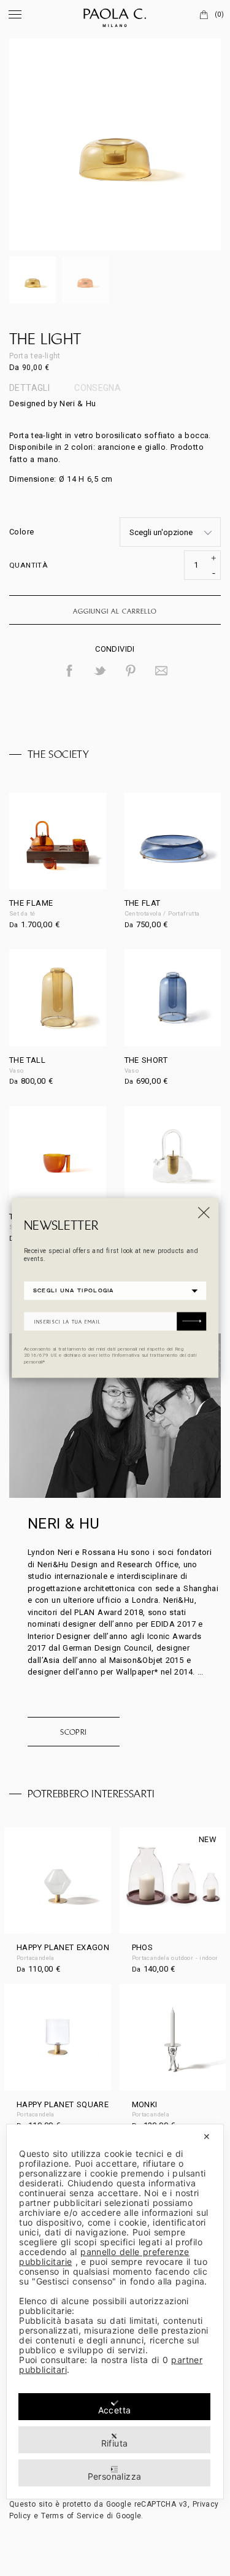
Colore (21, 532)
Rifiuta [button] (115, 2443)
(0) (219, 14)
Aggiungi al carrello (115, 611)
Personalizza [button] (115, 2476)
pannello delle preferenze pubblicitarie (104, 2257)
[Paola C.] (115, 15)
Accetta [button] (115, 2410)
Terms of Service (72, 2516)
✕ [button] (207, 2136)
